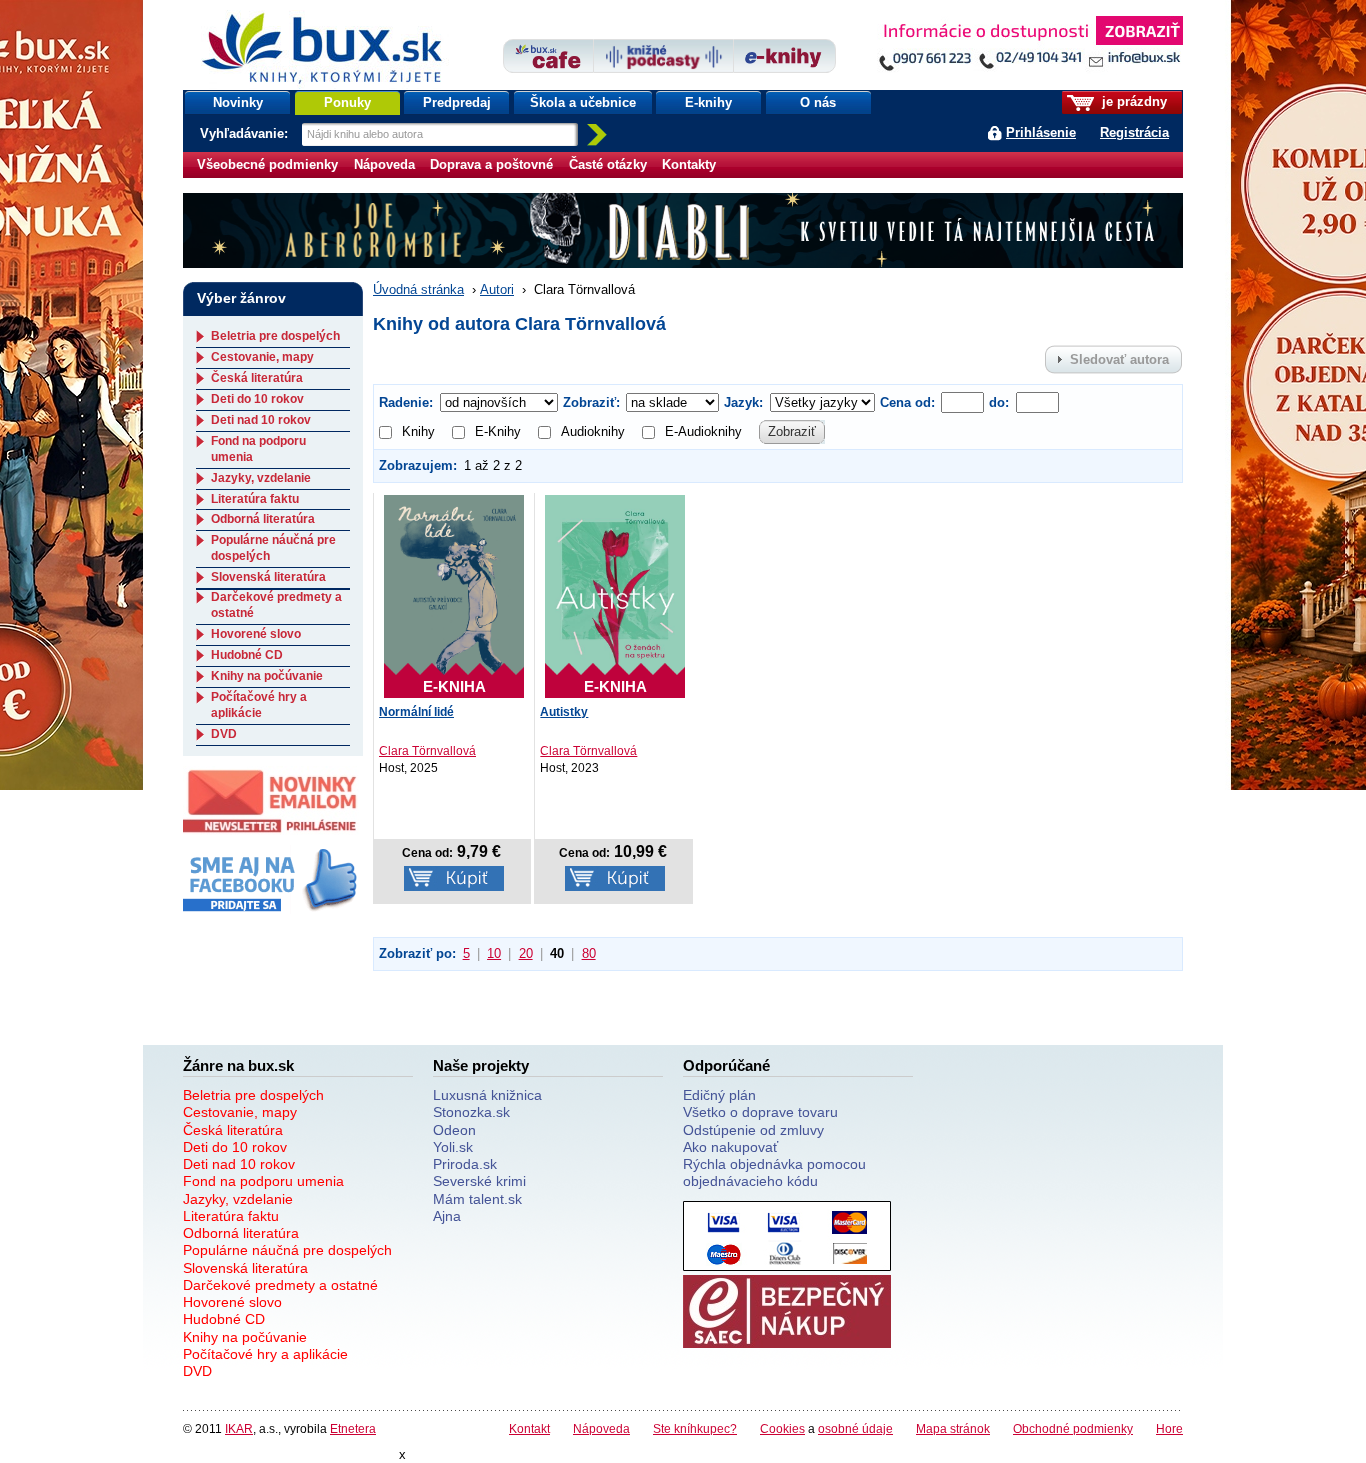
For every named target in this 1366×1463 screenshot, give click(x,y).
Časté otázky (608, 164)
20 (526, 953)
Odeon (454, 1130)
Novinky (238, 102)
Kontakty (689, 164)
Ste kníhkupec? (695, 1428)
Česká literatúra (257, 378)
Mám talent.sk (477, 1199)
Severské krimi (479, 1181)
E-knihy (708, 102)
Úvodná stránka (418, 289)
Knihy (418, 431)
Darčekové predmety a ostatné (280, 1285)
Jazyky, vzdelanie (261, 478)
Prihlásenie (1041, 132)
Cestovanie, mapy (262, 357)
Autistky (564, 712)
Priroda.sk (465, 1164)
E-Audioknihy (703, 431)
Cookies (782, 1428)
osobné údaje (855, 1428)
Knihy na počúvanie (267, 676)
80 (589, 953)
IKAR (239, 1428)
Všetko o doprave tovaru (760, 1112)
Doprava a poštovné (491, 164)
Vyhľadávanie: (246, 133)
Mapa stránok (953, 1428)
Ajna (447, 1216)
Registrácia (1134, 132)
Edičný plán (719, 1095)
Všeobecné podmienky (267, 164)
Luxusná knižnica (487, 1095)
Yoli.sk (453, 1147)
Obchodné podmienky (1073, 1428)
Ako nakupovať (730, 1147)
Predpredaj (457, 102)
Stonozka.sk (471, 1112)
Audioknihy (593, 431)
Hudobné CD (247, 655)
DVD (224, 734)
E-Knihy (498, 431)
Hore (1169, 1428)
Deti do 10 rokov (257, 399)
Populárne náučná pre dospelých (287, 1250)
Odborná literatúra (263, 519)
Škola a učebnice (583, 102)
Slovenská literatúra (268, 577)
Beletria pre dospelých (275, 336)
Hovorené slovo (256, 634)
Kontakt (529, 1428)
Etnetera (353, 1428)
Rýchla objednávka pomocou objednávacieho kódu (774, 1172)
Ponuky (347, 102)
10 (494, 953)
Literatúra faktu (255, 499)
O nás (818, 102)
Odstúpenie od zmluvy (753, 1130)
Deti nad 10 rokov (261, 420)
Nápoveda (384, 164)
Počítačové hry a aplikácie (259, 705)
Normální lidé (416, 712)
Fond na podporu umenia (263, 1181)
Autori (497, 289)
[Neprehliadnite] (1030, 47)
